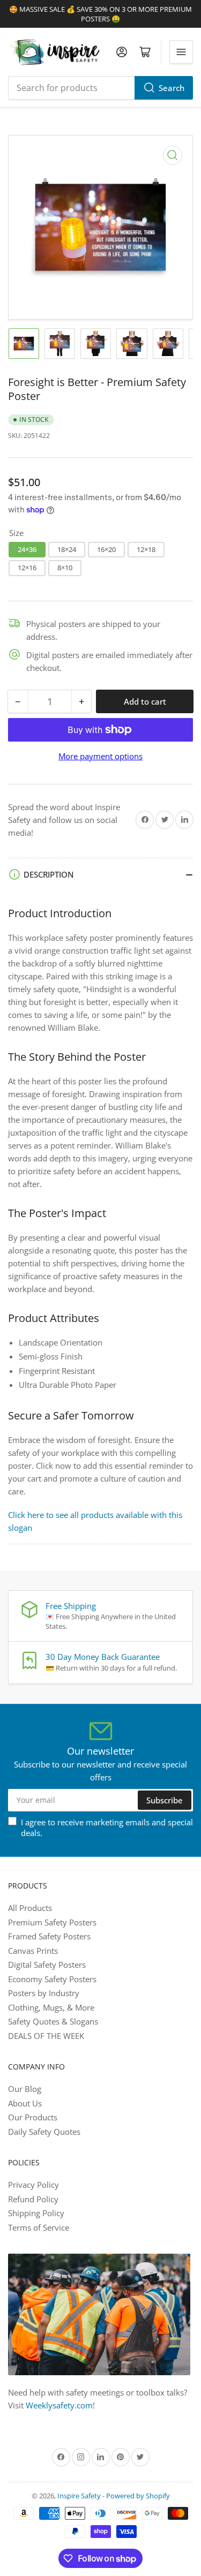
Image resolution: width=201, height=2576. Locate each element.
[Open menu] (181, 52)
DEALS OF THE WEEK (46, 2036)
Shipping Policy (36, 2213)
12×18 (146, 549)
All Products (30, 1908)
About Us (25, 2103)
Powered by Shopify (138, 2496)
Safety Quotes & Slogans (53, 2021)
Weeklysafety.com (59, 2405)
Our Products (33, 2117)
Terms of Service (39, 2227)
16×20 (106, 549)
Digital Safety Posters (47, 1965)
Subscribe (165, 1800)
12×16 (27, 568)
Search (172, 88)
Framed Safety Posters (49, 1936)
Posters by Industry (44, 1993)
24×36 (27, 549)
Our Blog (25, 2089)
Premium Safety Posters (52, 1922)
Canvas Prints (33, 1951)
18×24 (67, 549)
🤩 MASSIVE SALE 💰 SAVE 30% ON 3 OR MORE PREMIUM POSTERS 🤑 (100, 14)
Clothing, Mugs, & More (51, 2007)
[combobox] (100, 88)
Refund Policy (33, 2199)
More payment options (100, 756)
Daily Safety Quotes (44, 2132)
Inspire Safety (79, 2496)
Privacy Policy (33, 2185)
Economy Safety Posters (52, 1979)
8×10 (65, 568)
